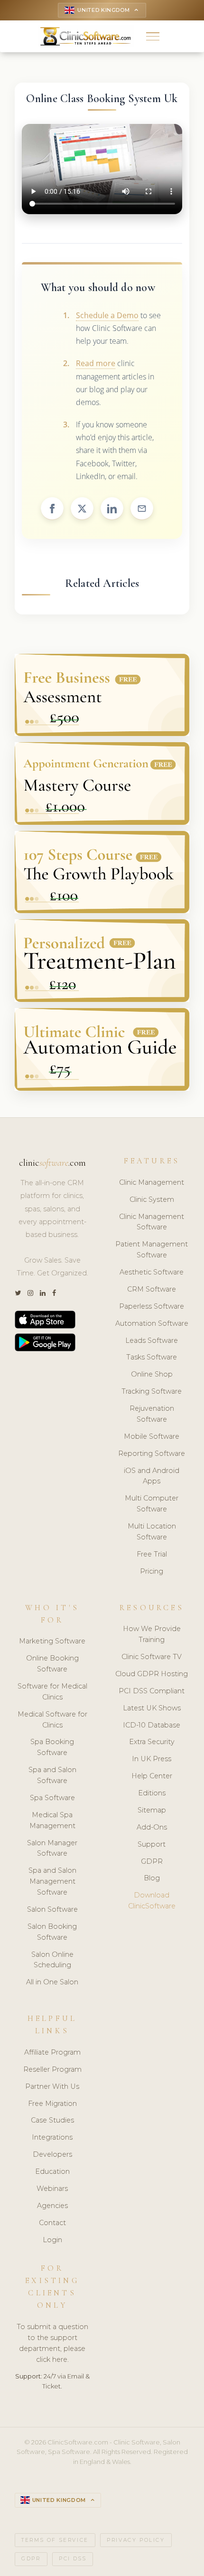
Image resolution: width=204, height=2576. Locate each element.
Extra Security (152, 1742)
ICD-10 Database (152, 1725)
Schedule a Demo (107, 315)
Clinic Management (152, 1182)
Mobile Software (152, 1436)
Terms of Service (55, 2540)
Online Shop (152, 1374)
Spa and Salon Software (52, 1775)
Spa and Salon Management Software (52, 1881)
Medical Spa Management (52, 1820)
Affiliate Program (52, 2052)
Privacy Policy (136, 2540)
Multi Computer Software (152, 1504)
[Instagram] (30, 1293)
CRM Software (152, 1289)
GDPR (152, 1861)
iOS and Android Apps (152, 1476)
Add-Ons (152, 1827)
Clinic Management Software (152, 1222)
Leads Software (152, 1340)
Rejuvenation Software (152, 1414)
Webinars (52, 2189)
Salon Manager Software (52, 1848)
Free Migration (52, 2104)
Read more (96, 363)
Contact (52, 2223)
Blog (152, 1878)
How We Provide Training (152, 1634)
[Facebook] (54, 1293)
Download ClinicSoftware (152, 1901)
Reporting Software (152, 1453)
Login (52, 2240)
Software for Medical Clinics (52, 1692)
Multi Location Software (152, 1532)
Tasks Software (152, 1357)
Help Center (152, 1776)
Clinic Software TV (152, 1657)
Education (52, 2171)
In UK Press (152, 1759)
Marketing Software (52, 1641)
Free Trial (152, 1554)
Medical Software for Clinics (52, 1720)
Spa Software (52, 1798)
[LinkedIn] (43, 1293)
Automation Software (152, 1323)
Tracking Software (152, 1391)
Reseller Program (52, 2069)
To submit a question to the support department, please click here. (52, 2343)
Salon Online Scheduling (52, 1960)
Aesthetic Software (152, 1272)
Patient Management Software (152, 1250)
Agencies (52, 2206)
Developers (52, 2154)
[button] (153, 36)
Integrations (52, 2137)
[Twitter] (18, 1293)
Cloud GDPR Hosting (152, 1674)
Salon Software (52, 1909)
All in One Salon (52, 1982)
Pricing (152, 1571)
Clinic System (152, 1199)
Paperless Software (152, 1306)
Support (152, 1844)
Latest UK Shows (152, 1708)
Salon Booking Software (52, 1932)
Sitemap (152, 1810)
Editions (152, 1793)
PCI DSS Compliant (152, 1691)
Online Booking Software (52, 1664)
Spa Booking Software (52, 1747)
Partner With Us (52, 2086)
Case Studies (52, 2120)
